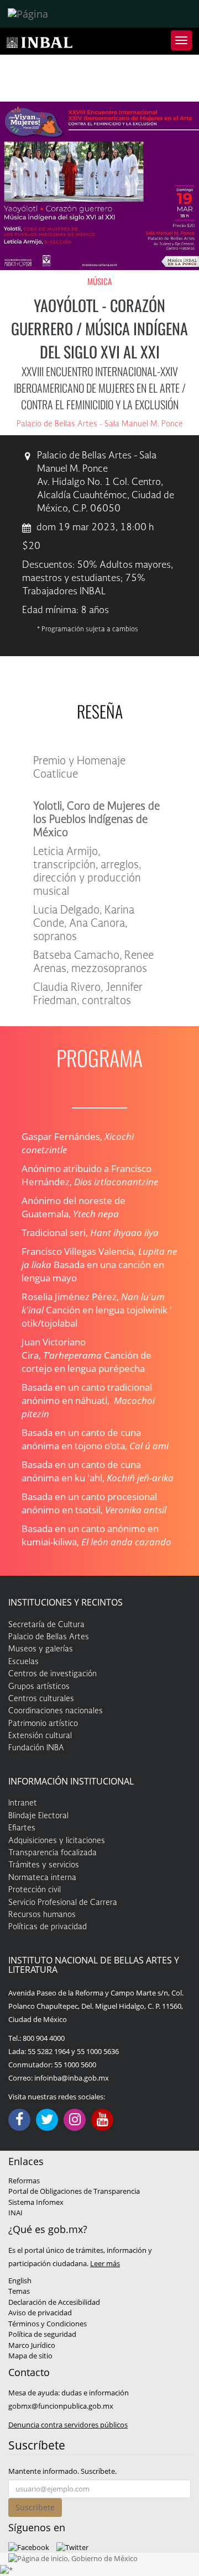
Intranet (23, 1803)
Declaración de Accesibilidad (54, 2302)
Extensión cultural (40, 1736)
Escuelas (23, 1662)
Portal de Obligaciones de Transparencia (74, 2191)
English (20, 2281)
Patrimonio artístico (43, 1724)
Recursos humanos (42, 1915)
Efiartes (22, 1828)
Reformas (24, 2181)
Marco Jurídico (32, 2345)
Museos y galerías (41, 1649)
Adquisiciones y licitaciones (57, 1841)
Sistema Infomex (36, 2202)
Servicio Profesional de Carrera (63, 1903)
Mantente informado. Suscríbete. (62, 2471)
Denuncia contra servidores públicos (68, 2425)
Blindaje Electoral (38, 1816)
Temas (19, 2291)
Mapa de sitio (30, 2356)
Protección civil (35, 1890)
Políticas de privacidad (48, 1927)
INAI (15, 2213)
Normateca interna (42, 1878)
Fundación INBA (36, 1748)
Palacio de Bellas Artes (49, 1637)
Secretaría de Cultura (46, 1625)
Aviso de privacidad (40, 2313)
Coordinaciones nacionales (56, 1711)
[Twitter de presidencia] (72, 2547)
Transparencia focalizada (53, 1853)
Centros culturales (41, 1699)
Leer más (105, 2263)
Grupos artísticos (39, 1687)
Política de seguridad (42, 2334)
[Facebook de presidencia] (29, 2547)
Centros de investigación (53, 1674)
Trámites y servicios (44, 1865)
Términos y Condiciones (48, 2324)
